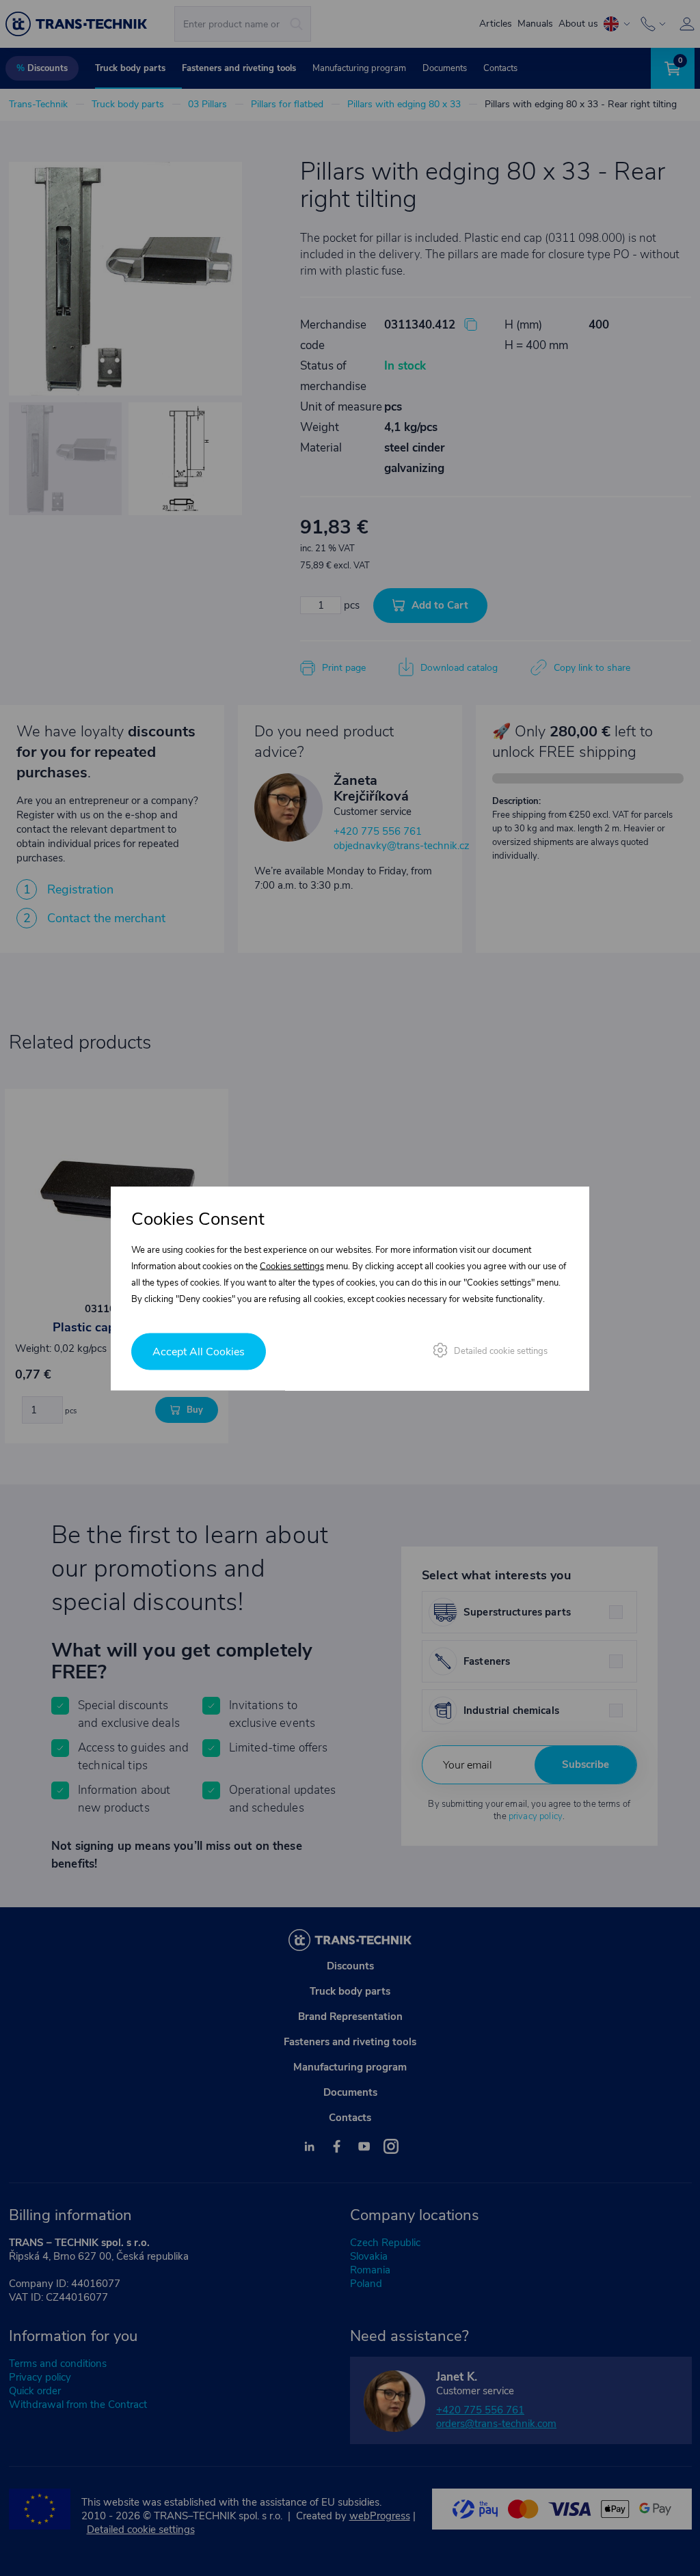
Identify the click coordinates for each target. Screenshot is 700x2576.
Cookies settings (292, 1266)
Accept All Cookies (199, 1351)
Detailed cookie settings (501, 1351)
